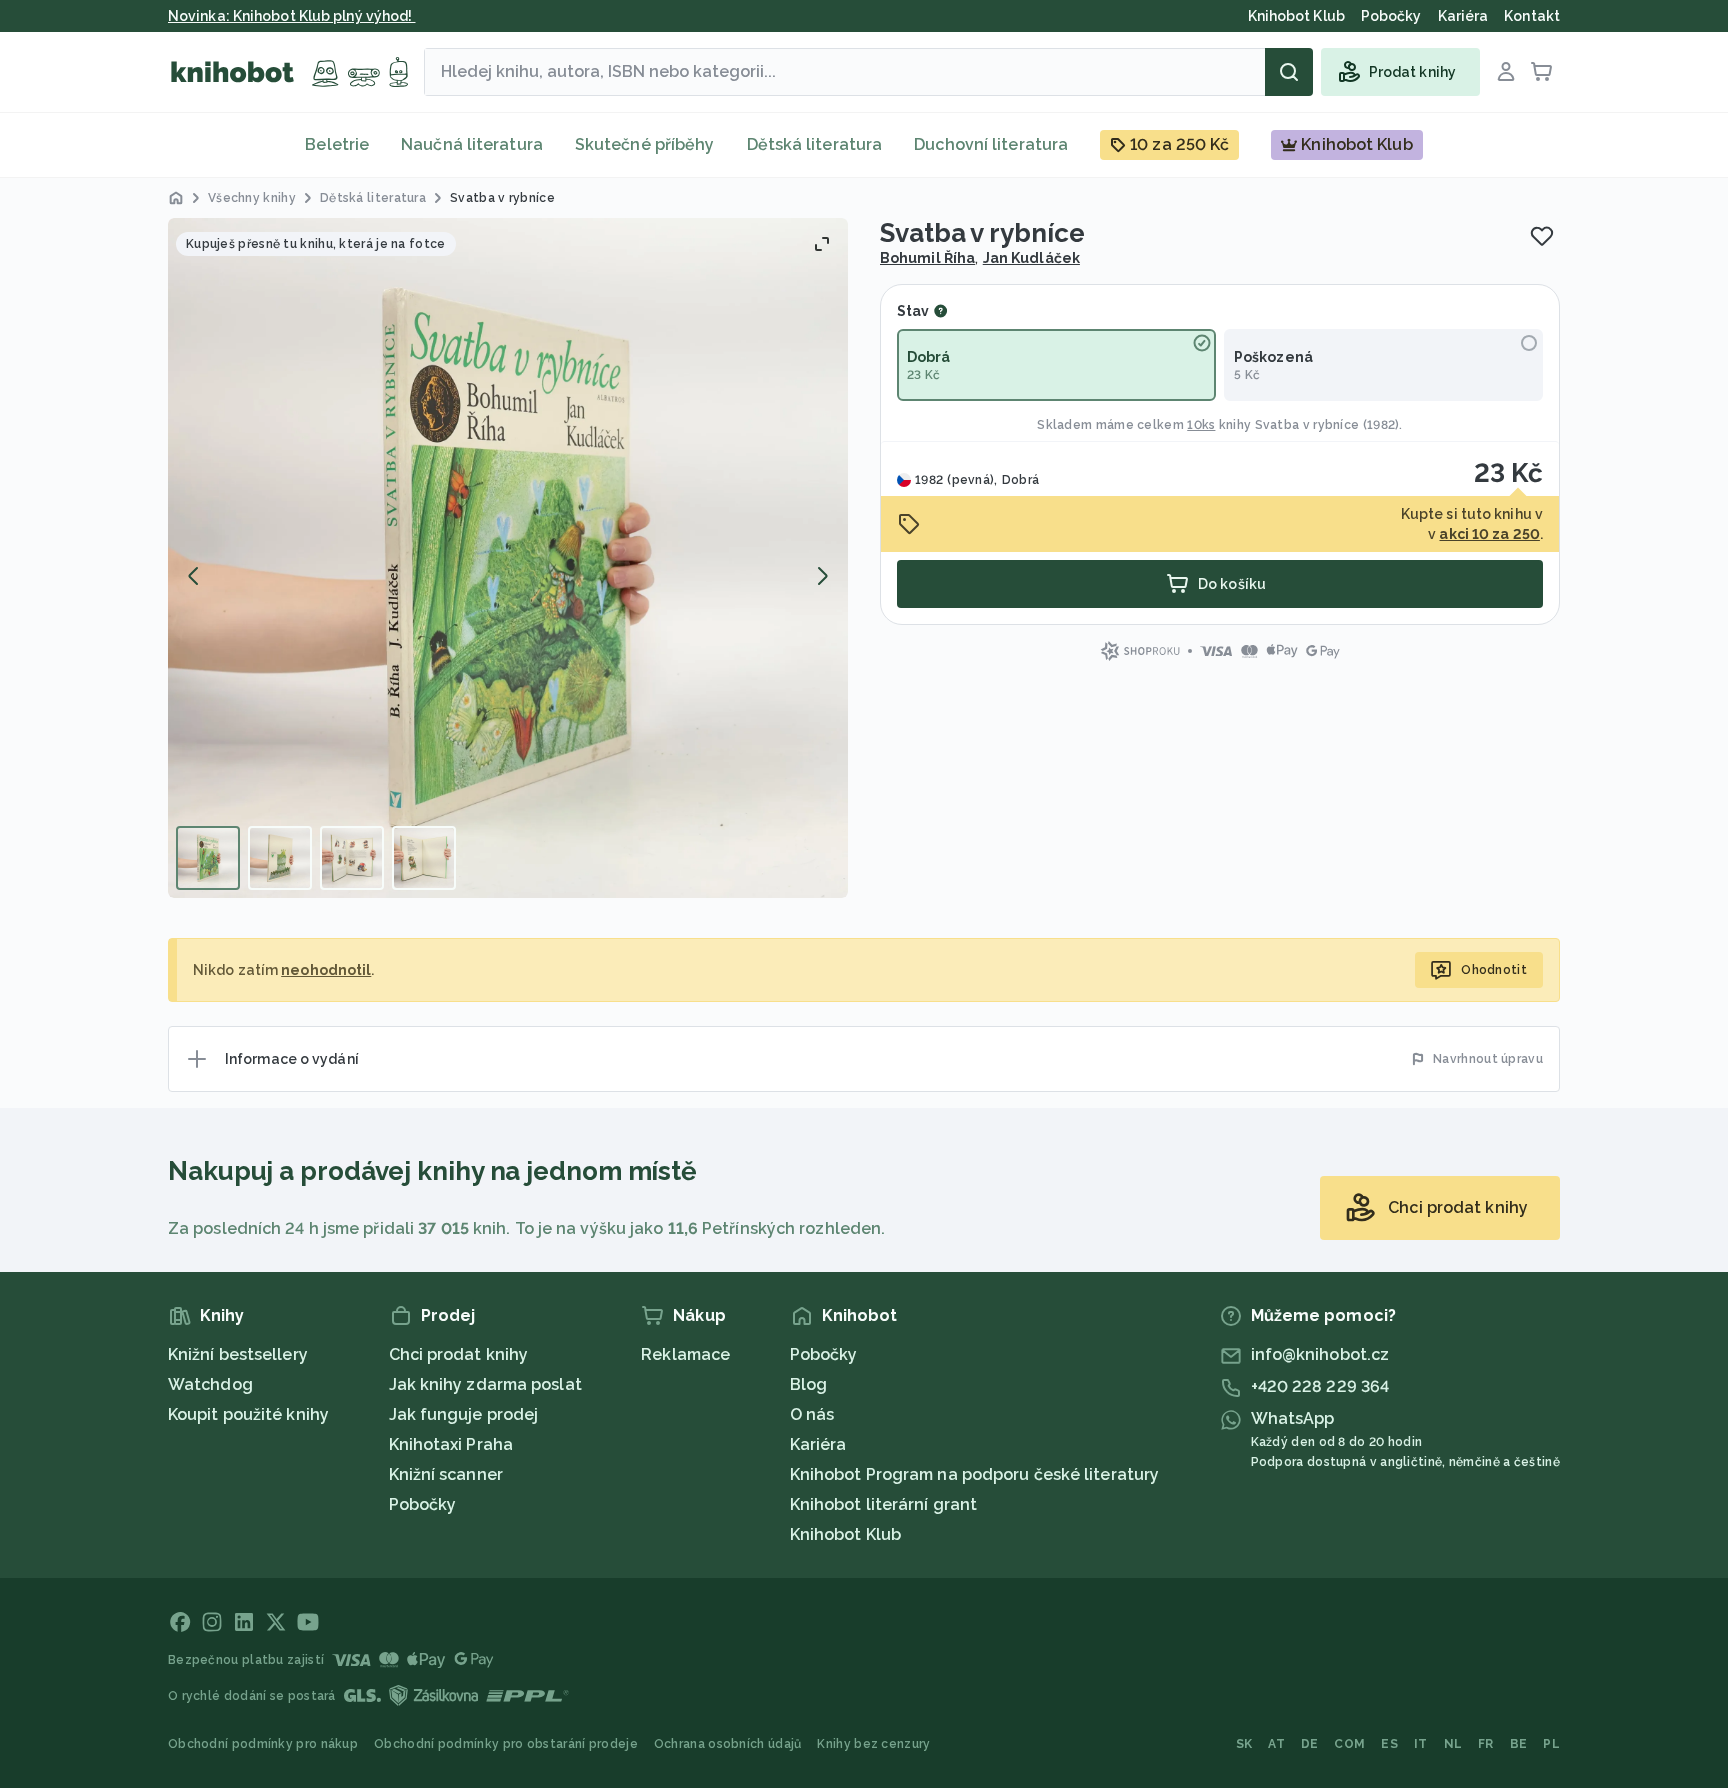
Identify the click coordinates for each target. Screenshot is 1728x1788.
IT (1421, 1744)
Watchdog (210, 1384)
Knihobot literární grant (883, 1504)
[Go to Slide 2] (280, 858)
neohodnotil (326, 970)
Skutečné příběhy (645, 144)
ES (1389, 1744)
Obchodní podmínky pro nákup (263, 1744)
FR (1486, 1744)
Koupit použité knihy (248, 1414)
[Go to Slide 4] (424, 858)
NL (1453, 1744)
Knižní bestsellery (238, 1354)
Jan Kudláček (1031, 258)
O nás (812, 1414)
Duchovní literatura (991, 144)
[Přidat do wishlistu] (1542, 236)
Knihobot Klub (845, 1534)
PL (1551, 1744)
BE (1519, 1744)
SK (1244, 1744)
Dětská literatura (815, 144)
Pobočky (423, 1504)
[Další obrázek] (822, 576)
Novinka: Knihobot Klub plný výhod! (292, 16)
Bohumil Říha (927, 258)
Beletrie (337, 144)
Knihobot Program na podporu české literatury (974, 1474)
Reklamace (685, 1354)
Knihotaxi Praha (451, 1444)
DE (1310, 1744)
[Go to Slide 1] (208, 858)
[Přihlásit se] (1506, 72)
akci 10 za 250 (1489, 534)
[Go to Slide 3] (352, 858)
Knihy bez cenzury (873, 1744)
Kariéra (818, 1444)
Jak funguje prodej (464, 1414)
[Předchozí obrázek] (194, 576)
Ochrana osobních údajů (728, 1744)
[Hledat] (1289, 72)
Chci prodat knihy (459, 1354)
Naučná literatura (472, 144)
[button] (508, 558)
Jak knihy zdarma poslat (485, 1384)
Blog (808, 1384)
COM (1349, 1744)
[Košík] (1542, 72)
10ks (1201, 425)
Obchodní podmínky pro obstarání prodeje (506, 1744)
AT (1276, 1744)
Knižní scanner (446, 1474)
